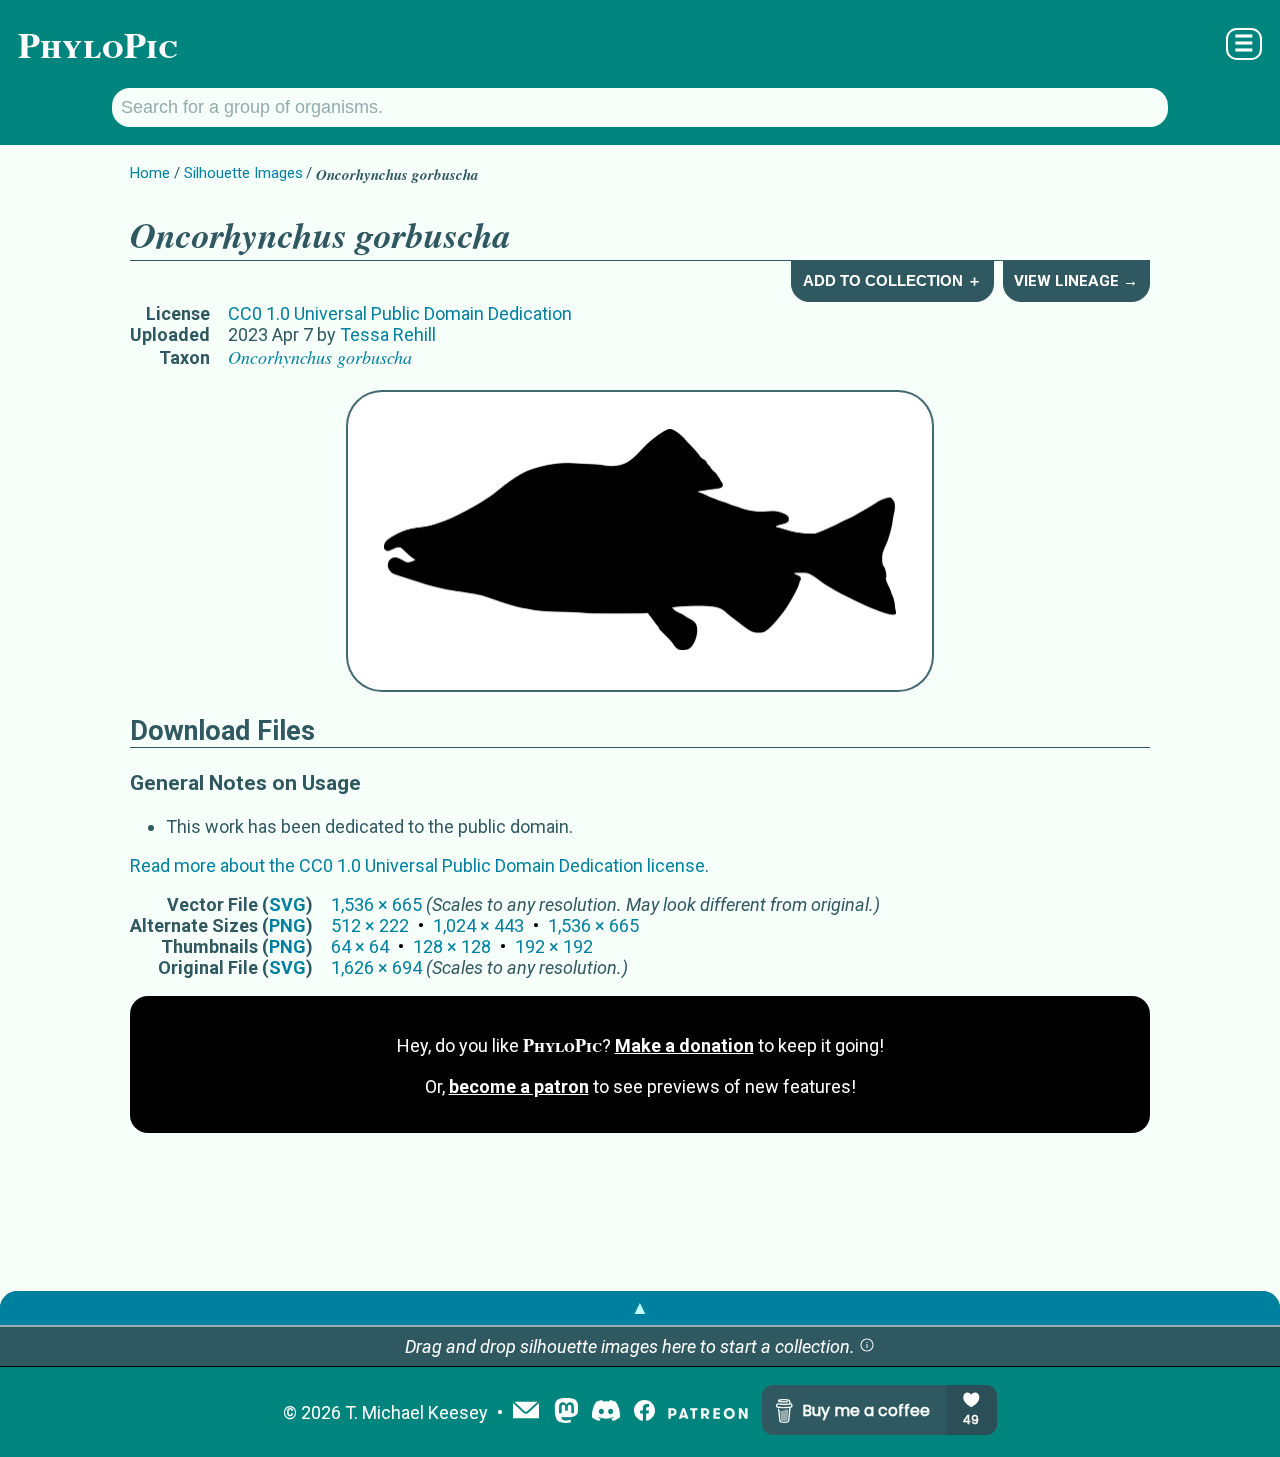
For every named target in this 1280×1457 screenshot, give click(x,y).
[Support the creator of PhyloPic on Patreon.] (708, 1412)
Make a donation (684, 1045)
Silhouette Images (243, 173)
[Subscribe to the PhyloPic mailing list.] (526, 1412)
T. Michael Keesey (416, 1412)
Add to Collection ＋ (892, 280)
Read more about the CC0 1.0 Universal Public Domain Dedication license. (419, 865)
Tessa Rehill (388, 334)
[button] (867, 1346)
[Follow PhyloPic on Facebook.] (644, 1412)
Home (150, 173)
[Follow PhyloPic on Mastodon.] (566, 1412)
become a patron (519, 1086)
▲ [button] (640, 1307)
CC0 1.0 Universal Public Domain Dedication (400, 313)
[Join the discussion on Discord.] (606, 1412)
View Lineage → (1076, 281)
